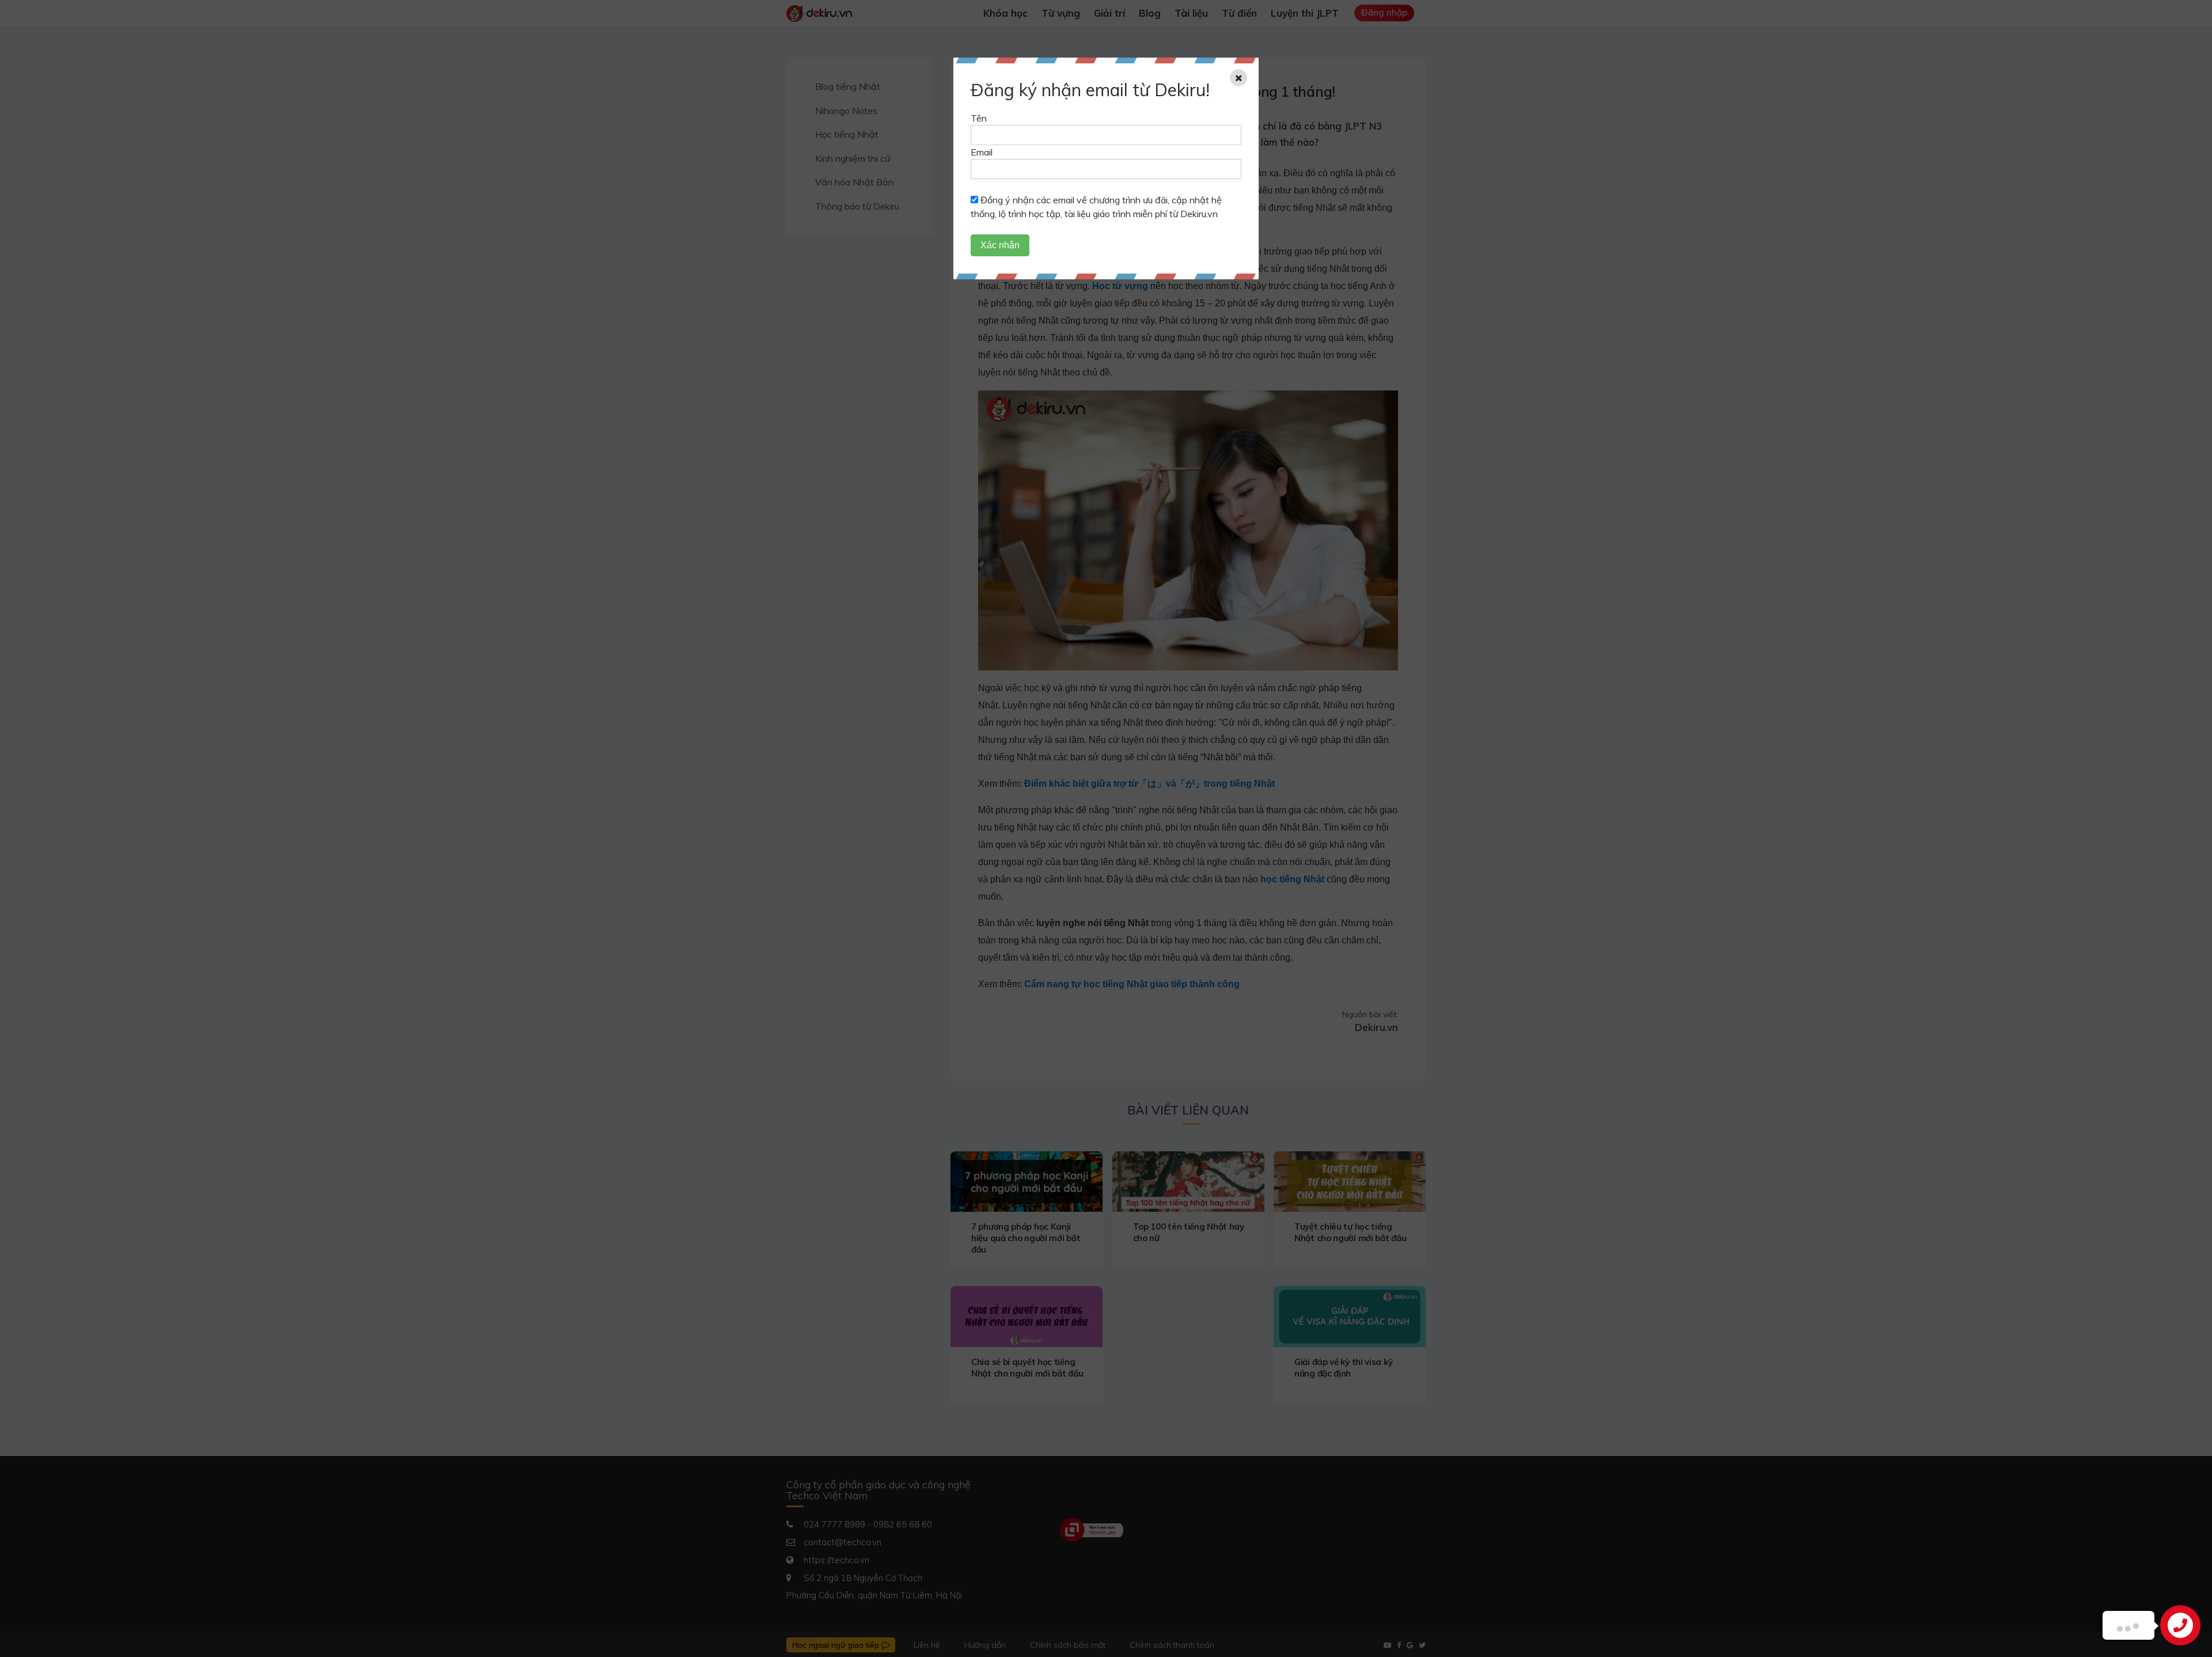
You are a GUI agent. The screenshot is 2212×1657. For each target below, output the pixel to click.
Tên (979, 118)
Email (982, 152)
